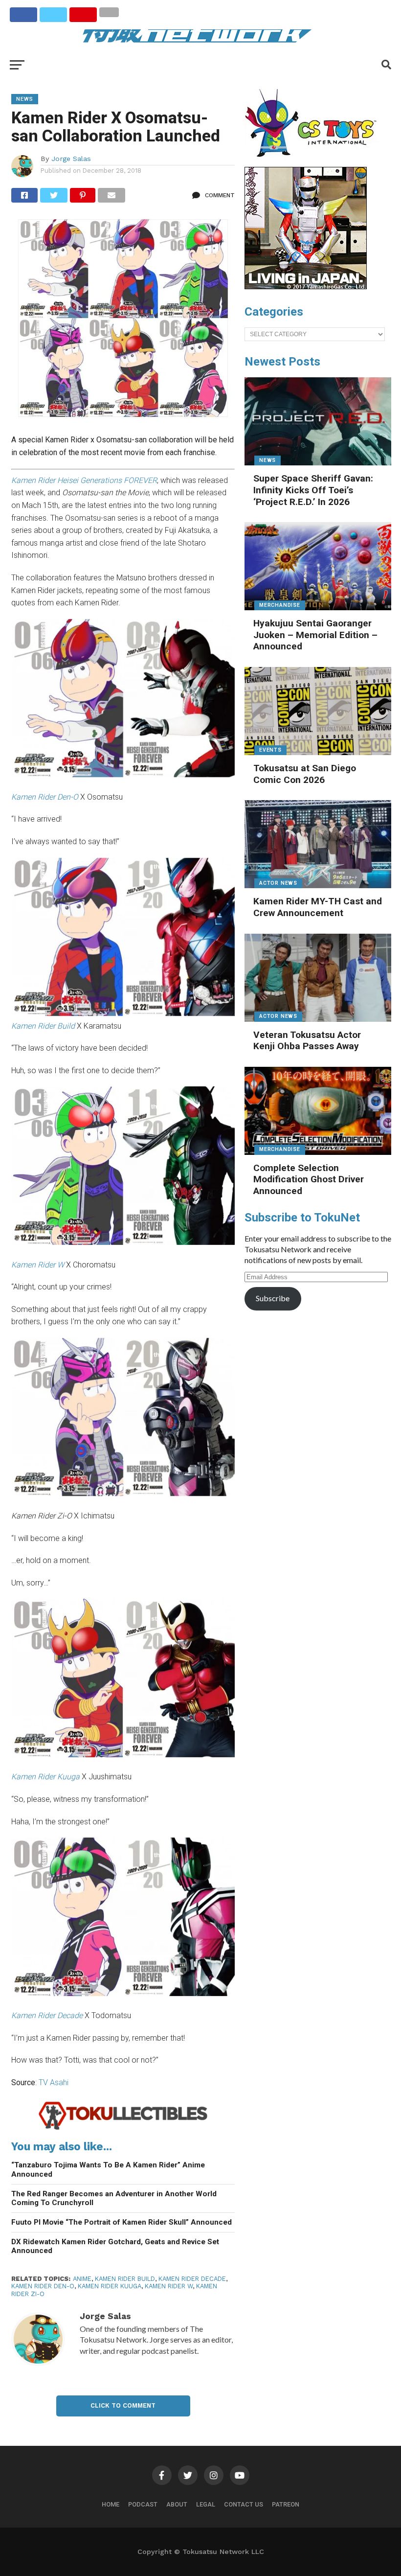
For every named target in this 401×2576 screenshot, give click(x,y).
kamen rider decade (192, 2279)
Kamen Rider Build (43, 1026)
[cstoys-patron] (314, 162)
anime (82, 2279)
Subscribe (273, 1298)
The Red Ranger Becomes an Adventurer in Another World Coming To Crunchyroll (114, 2198)
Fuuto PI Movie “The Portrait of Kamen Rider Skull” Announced (122, 2222)
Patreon (286, 2504)
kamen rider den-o (43, 2286)
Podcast (143, 2504)
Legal (206, 2504)
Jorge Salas (71, 159)
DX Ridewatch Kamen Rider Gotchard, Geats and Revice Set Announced (115, 2246)
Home (111, 2504)
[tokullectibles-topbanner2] (123, 2128)
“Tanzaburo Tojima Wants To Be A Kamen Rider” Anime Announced (108, 2170)
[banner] (306, 287)
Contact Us (244, 2504)
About (177, 2504)
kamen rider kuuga (110, 2286)
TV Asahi (54, 2082)
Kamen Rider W (169, 2286)
